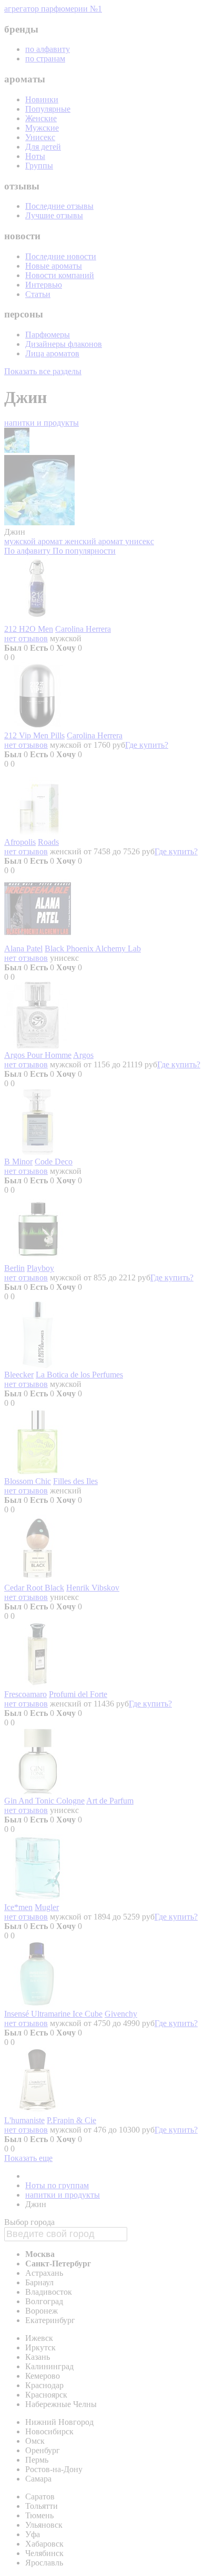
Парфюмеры (48, 335)
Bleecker (19, 1375)
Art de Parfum (110, 1801)
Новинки (42, 99)
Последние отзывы (59, 206)
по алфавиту (48, 49)
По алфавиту (28, 551)
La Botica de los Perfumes (79, 1375)
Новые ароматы (54, 266)
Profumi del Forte (78, 1694)
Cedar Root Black (34, 1588)
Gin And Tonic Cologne (44, 1801)
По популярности (84, 551)
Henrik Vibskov (93, 1588)
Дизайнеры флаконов (64, 344)
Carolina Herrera (83, 629)
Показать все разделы (43, 371)
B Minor (18, 1162)
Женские (41, 118)
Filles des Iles (75, 1481)
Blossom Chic (28, 1481)
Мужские (42, 128)
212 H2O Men (29, 629)
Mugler (47, 1907)
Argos (83, 1055)
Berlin (14, 1268)
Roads (48, 842)
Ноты (35, 156)
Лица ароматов (52, 353)
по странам (45, 59)
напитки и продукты (42, 423)
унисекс (140, 541)
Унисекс (40, 137)
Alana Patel (23, 948)
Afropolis (20, 842)
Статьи (38, 294)
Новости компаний (60, 275)
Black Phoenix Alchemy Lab (93, 948)
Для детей (43, 147)
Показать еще (28, 2158)
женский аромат (95, 541)
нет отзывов (26, 638)
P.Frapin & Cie (71, 2120)
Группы (39, 166)
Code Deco (54, 1162)
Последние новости (61, 256)
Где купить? (147, 745)
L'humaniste (24, 2120)
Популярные (48, 109)
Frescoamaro (25, 1694)
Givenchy (121, 2014)
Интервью (44, 285)
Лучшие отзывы (54, 215)
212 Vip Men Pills (34, 735)
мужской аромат (34, 541)
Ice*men (18, 1907)
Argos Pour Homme (38, 1055)
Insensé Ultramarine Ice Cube (53, 2014)
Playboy (40, 1268)
